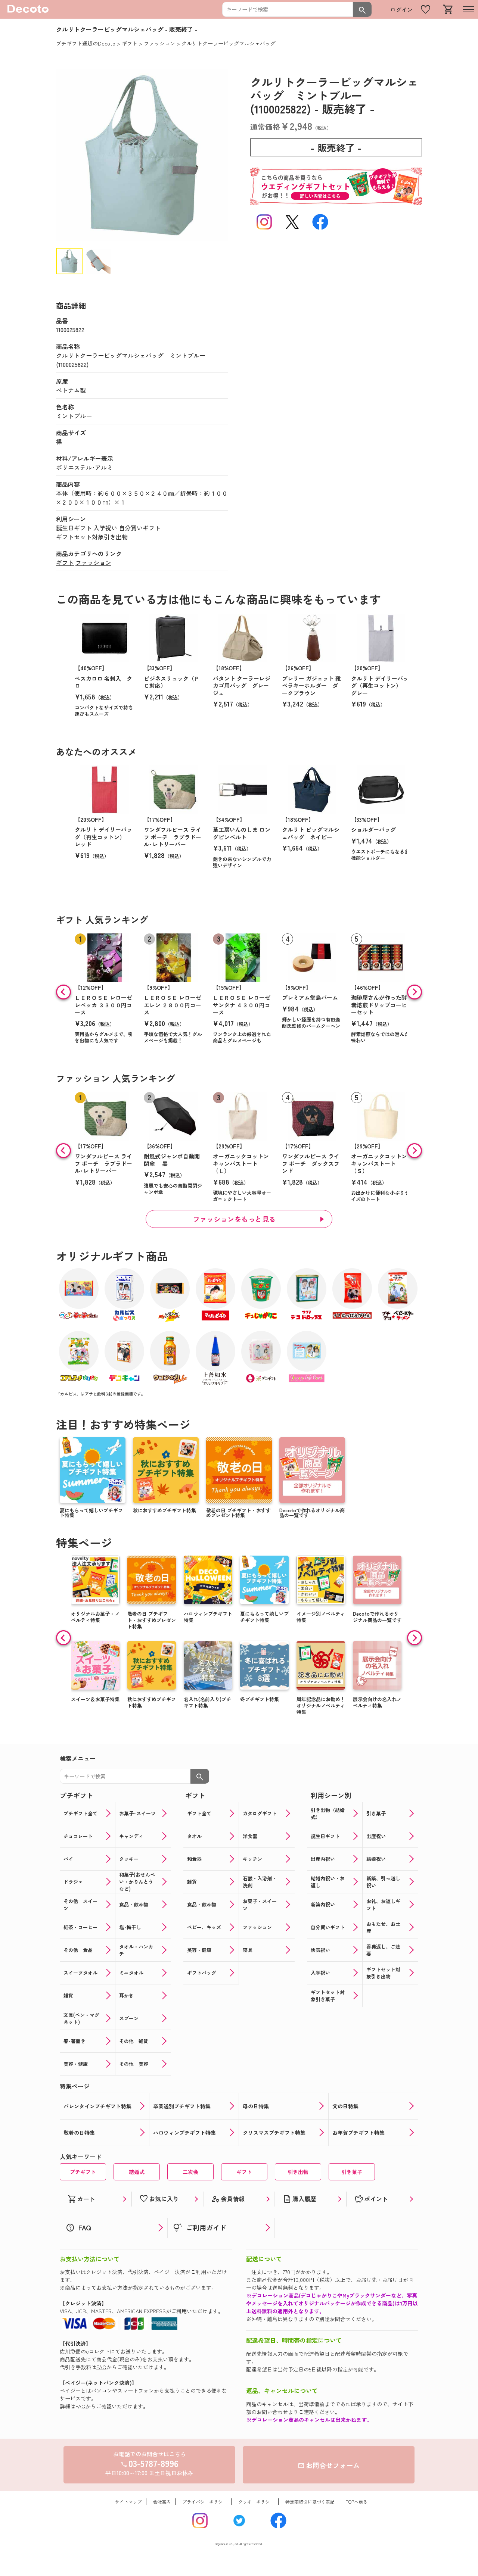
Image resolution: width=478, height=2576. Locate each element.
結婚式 (137, 2172)
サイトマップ (128, 2502)
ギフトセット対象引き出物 (92, 537)
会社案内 (162, 2502)
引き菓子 (352, 2172)
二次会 (190, 2172)
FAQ (101, 2367)
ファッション (93, 562)
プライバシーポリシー (205, 2502)
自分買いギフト (140, 528)
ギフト (65, 562)
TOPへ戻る (357, 2502)
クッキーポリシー (256, 2502)
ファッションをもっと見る (235, 1219)
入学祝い (105, 528)
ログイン (401, 10)
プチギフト (83, 2172)
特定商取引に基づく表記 (310, 2502)
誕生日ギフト (74, 528)
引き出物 (298, 2172)
